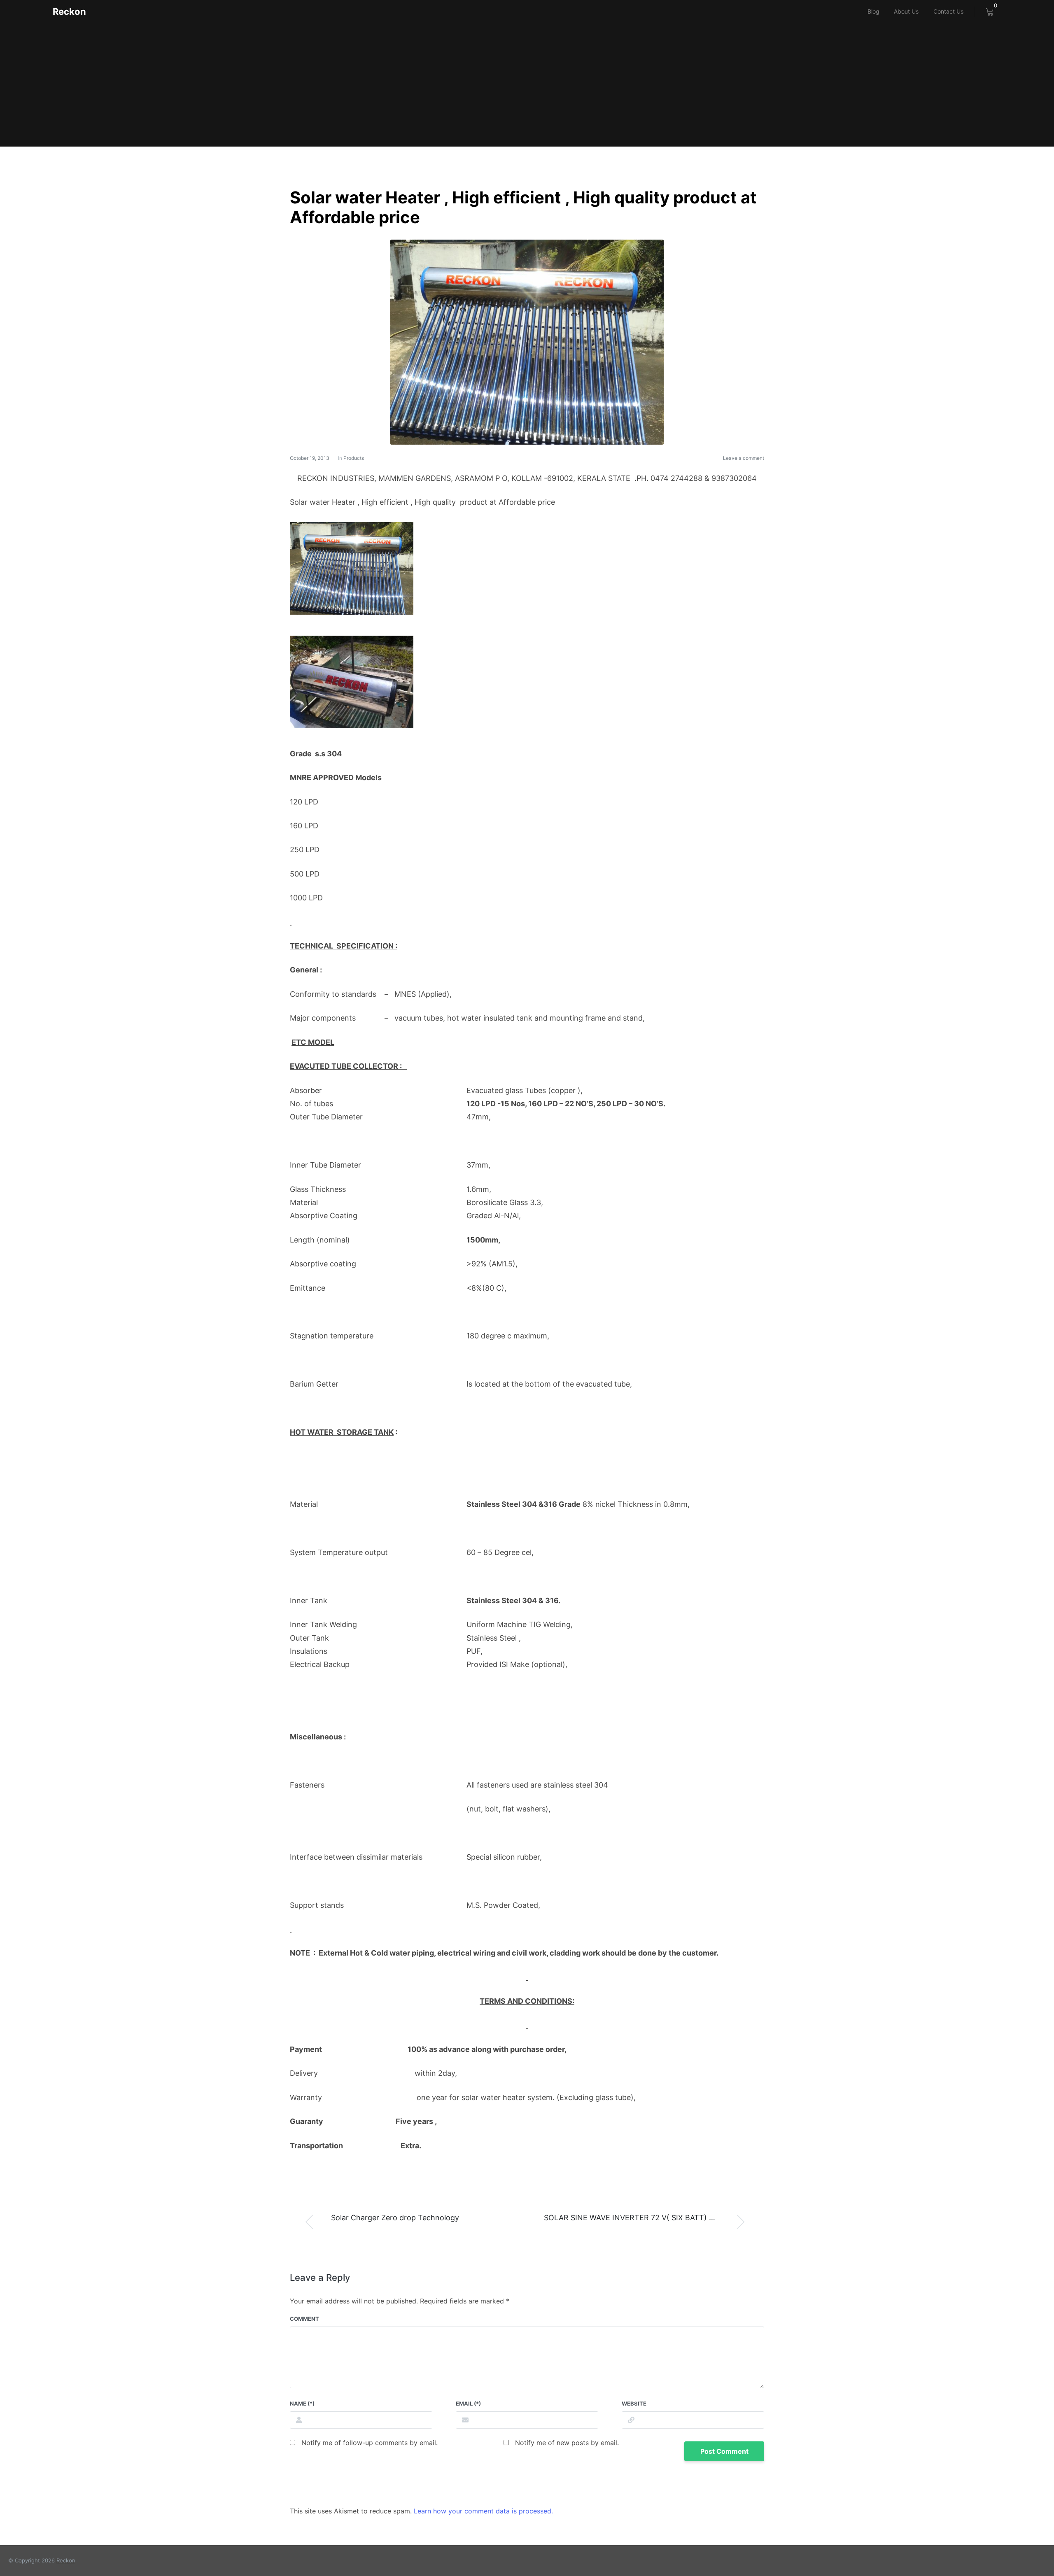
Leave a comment (744, 458)
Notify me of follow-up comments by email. (370, 2443)
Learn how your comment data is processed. (483, 2511)
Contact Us (948, 11)
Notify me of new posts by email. (567, 2443)
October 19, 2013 (310, 458)
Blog (873, 11)
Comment (304, 2319)
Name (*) (302, 2403)
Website (634, 2403)
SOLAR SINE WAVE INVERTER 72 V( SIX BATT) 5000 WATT (647, 2218)
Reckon (69, 12)
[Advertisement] (527, 85)
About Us (906, 11)
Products (354, 458)
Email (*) (468, 2403)
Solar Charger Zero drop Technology (395, 2218)
